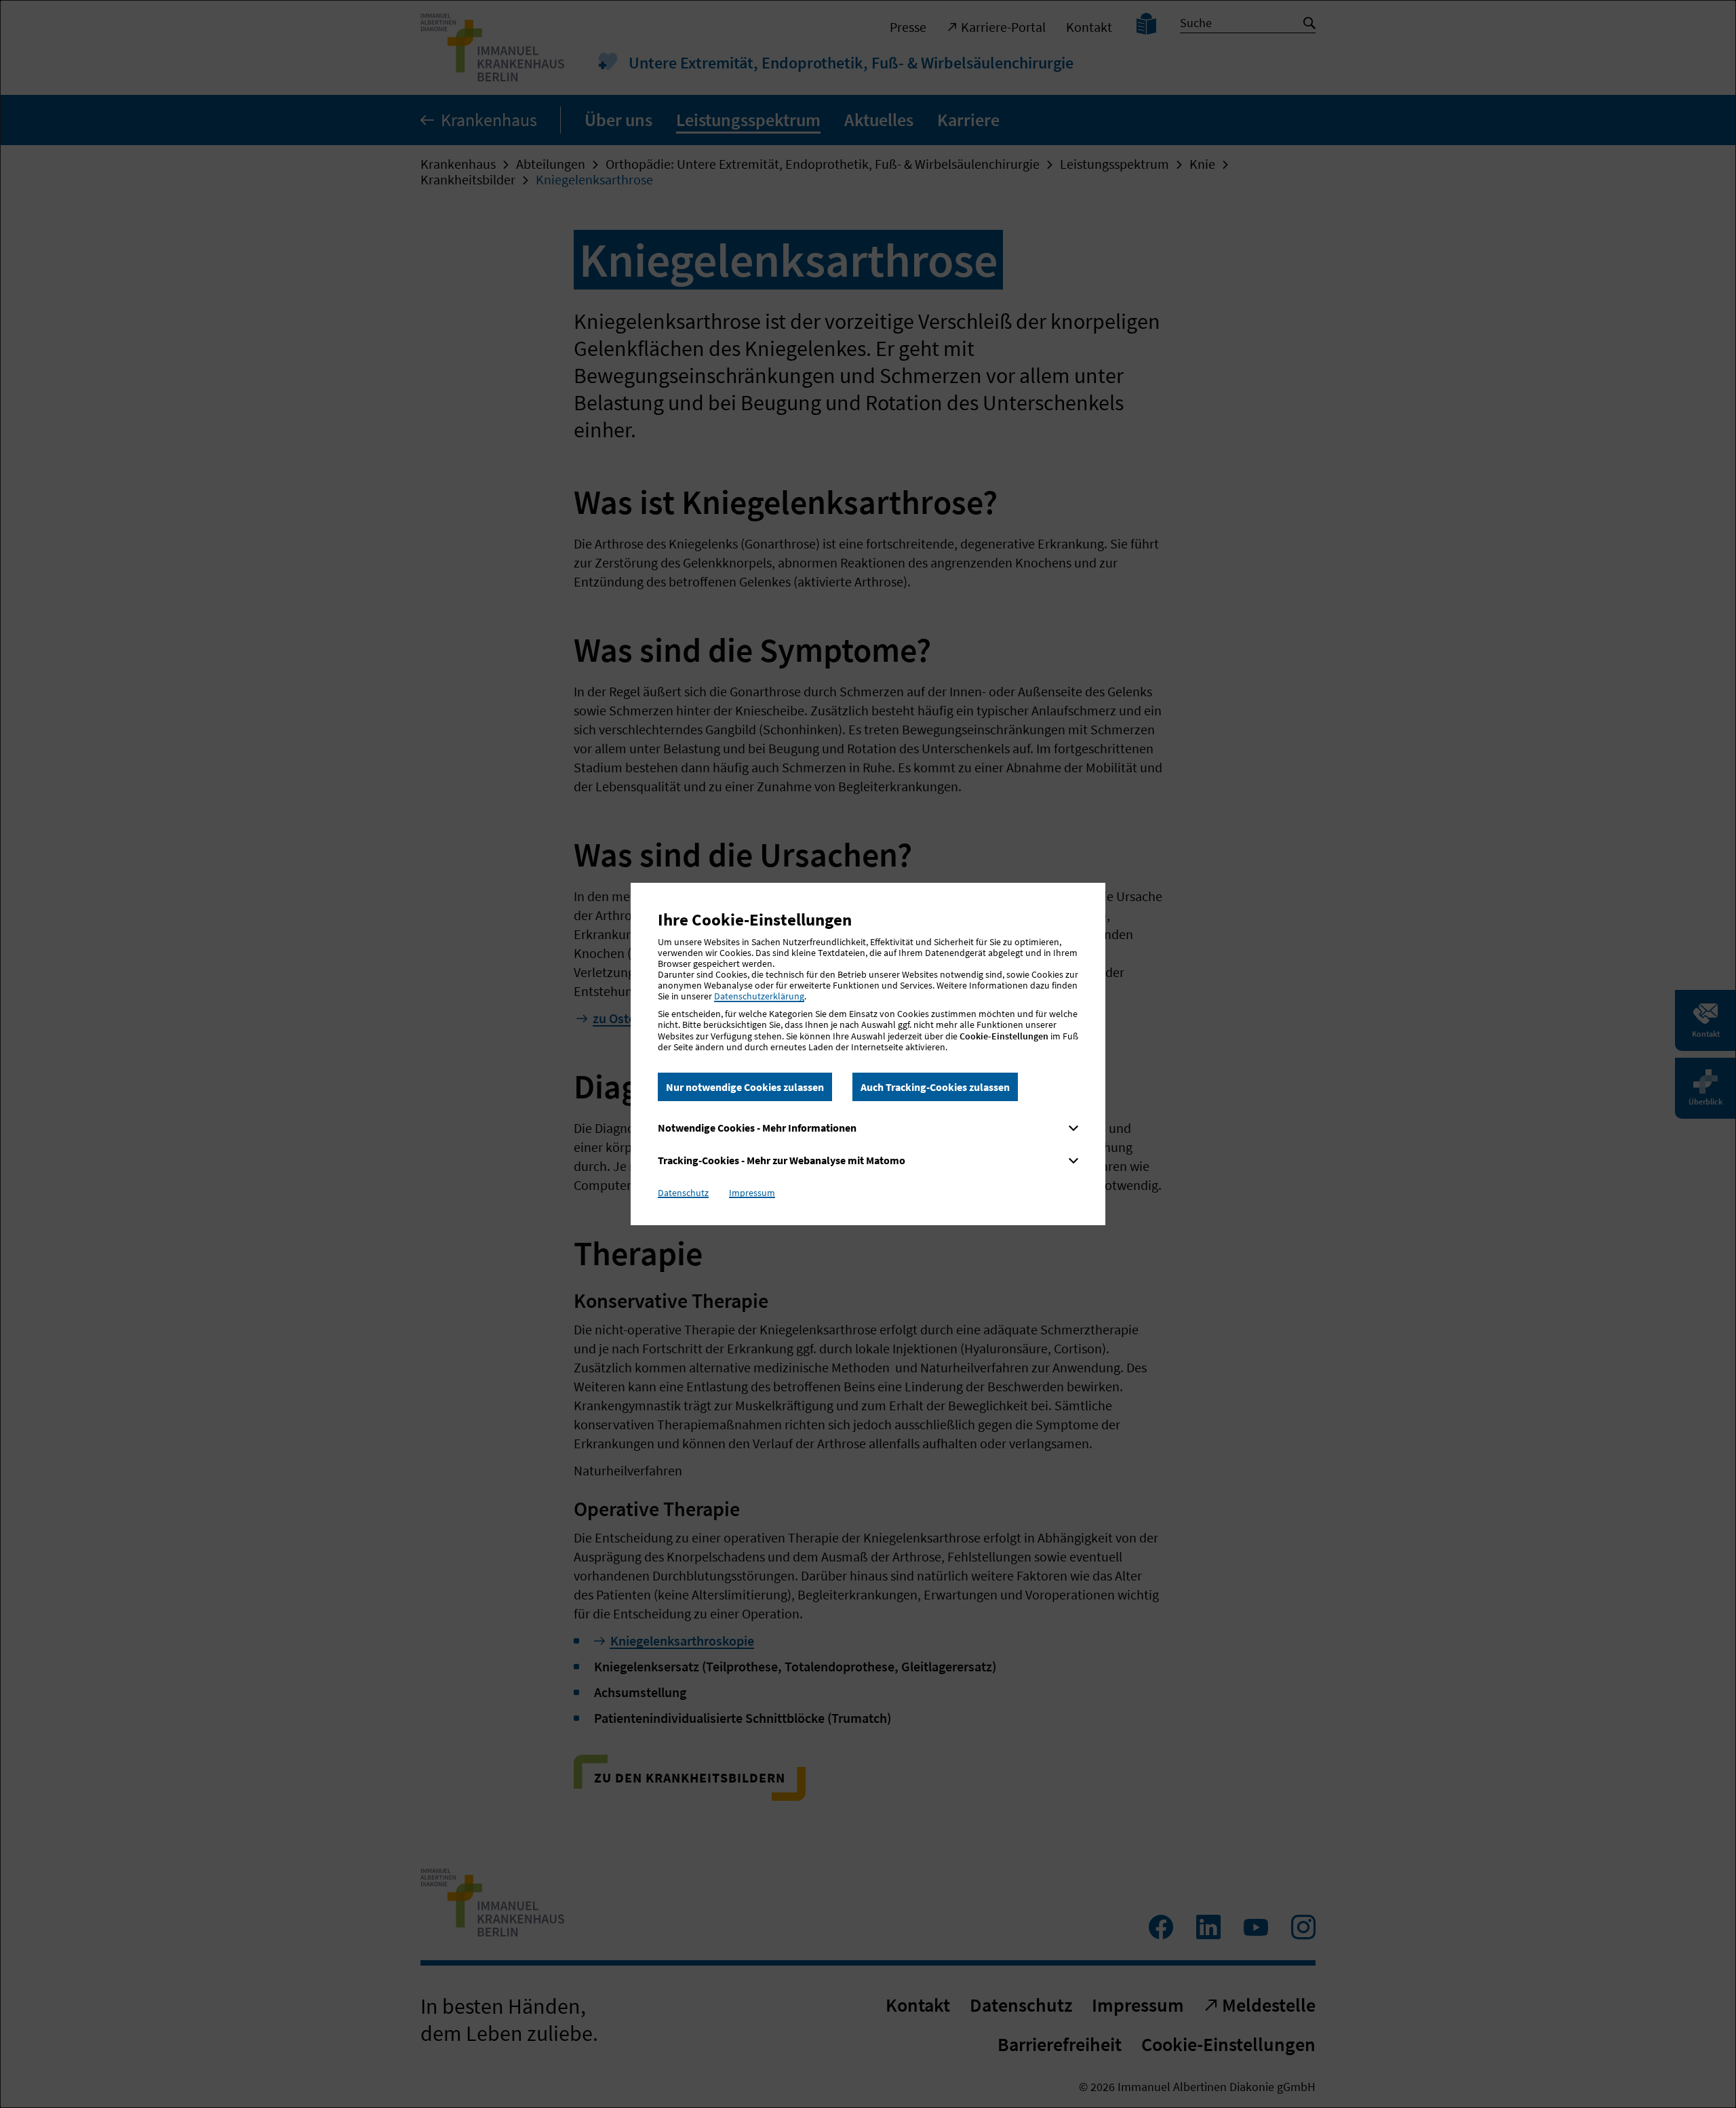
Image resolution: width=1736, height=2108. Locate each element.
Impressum (752, 1193)
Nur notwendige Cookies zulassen (745, 1087)
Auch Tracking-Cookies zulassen (935, 1087)
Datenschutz (683, 1193)
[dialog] (868, 1054)
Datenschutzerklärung (759, 996)
